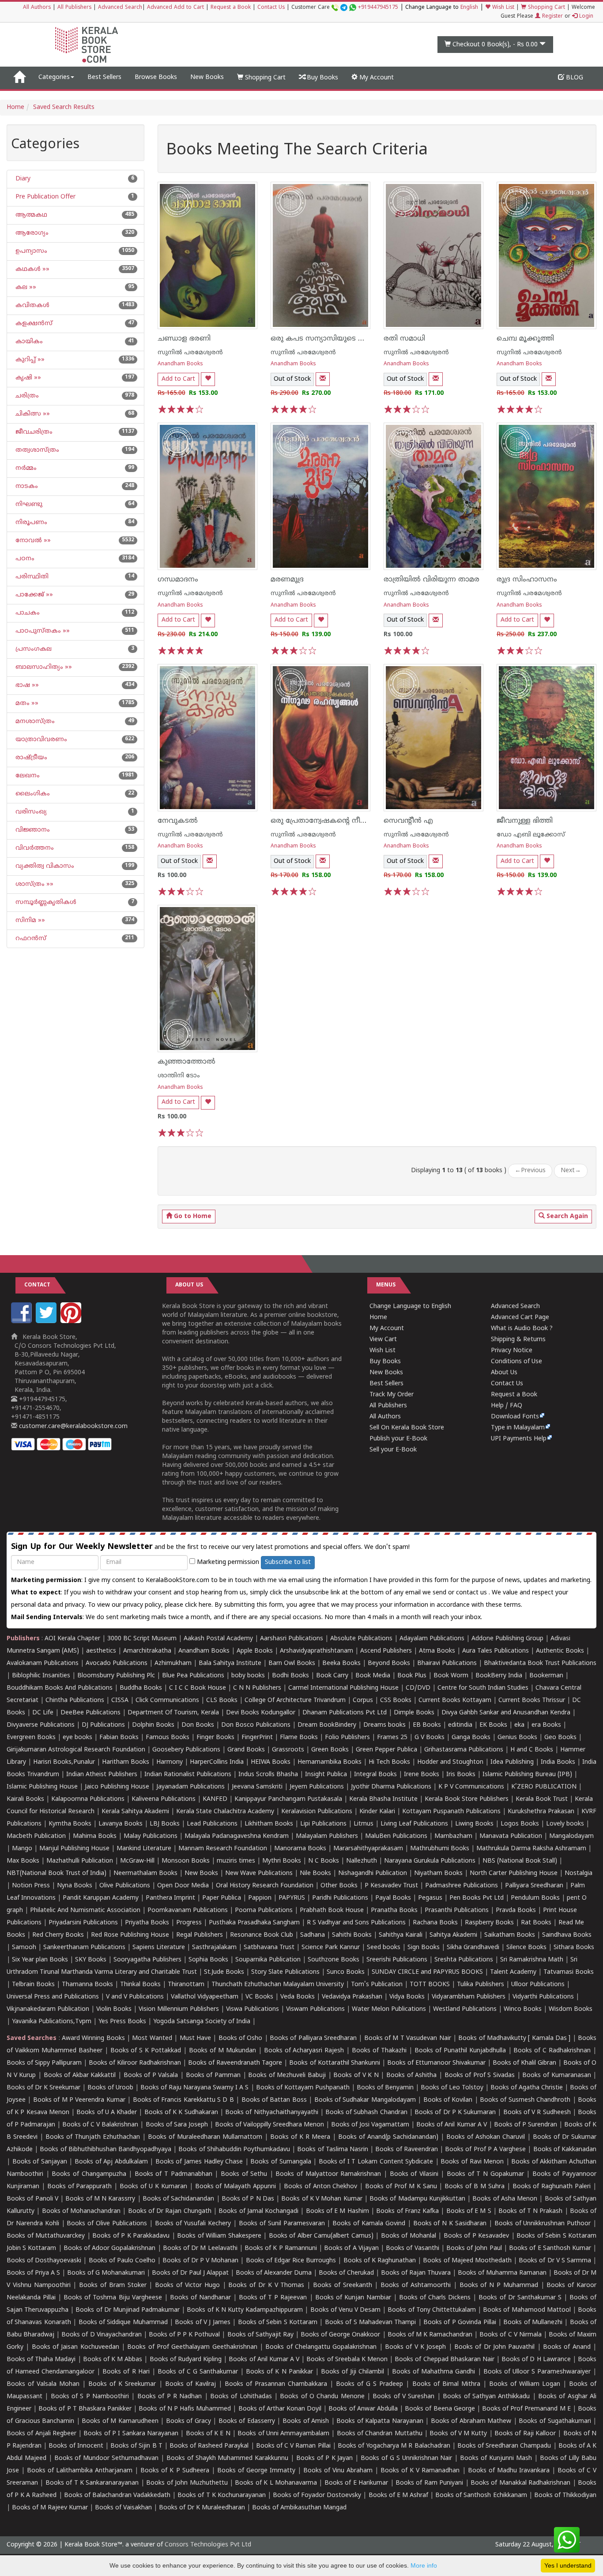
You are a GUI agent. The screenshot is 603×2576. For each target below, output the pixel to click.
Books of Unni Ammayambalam (283, 2434)
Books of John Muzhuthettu (187, 2483)
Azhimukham (173, 1663)
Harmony (170, 1762)
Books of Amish (306, 2421)
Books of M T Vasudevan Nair (408, 2038)
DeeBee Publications (90, 1713)
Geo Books (560, 1738)
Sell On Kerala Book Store (407, 1428)
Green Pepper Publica (386, 1750)
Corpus (363, 1700)
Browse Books (156, 77)
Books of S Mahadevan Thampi (370, 2323)
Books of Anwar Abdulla (363, 2409)
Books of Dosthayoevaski (44, 2261)
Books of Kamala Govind (369, 2224)
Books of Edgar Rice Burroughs (291, 2261)
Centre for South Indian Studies (483, 1688)
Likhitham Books (269, 1824)
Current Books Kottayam (455, 1700)
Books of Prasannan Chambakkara (276, 2384)
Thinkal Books (140, 1985)
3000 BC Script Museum (142, 1639)
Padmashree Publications (462, 1886)
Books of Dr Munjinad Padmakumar (128, 2310)
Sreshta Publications (464, 1960)
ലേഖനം (27, 776)
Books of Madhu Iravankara (509, 2471)
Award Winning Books (93, 2038)
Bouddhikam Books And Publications (60, 1688)
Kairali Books (25, 1799)
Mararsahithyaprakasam (368, 1849)
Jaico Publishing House (117, 1787)
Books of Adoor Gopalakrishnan (110, 2248)
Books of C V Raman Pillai (293, 2446)
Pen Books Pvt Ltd (477, 1898)
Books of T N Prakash (530, 2211)
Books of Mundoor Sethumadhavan (107, 2458)
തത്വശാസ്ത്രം (36, 450)
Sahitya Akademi (453, 1935)
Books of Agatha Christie (527, 2088)
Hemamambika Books (330, 1762)
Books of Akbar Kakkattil (80, 2075)
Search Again (566, 1217)
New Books (207, 77)
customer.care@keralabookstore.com (72, 1427)
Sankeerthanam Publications (84, 1948)
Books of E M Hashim (337, 2211)
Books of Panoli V (32, 2199)
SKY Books (91, 1960)
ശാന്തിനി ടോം (179, 1076)
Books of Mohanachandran (81, 2211)
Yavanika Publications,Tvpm (52, 2022)
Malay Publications (151, 1836)
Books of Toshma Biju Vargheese (113, 2298)
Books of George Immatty (256, 2471)
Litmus (364, 1824)
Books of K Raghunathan (380, 2261)
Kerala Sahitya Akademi (135, 1812)
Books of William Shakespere (219, 2236)
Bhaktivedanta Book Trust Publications (540, 1663)
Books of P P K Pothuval (185, 2335)
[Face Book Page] (23, 1322)
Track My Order (392, 1395)
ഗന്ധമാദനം (178, 580)
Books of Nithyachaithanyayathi (271, 2113)
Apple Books (255, 1651)
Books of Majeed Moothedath (467, 2261)
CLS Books (222, 1700)
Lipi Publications (323, 1824)
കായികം (28, 342)
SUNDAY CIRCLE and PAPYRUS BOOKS (427, 1972)
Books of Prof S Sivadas (480, 2075)
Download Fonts (515, 1417)
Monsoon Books (186, 1861)
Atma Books (437, 1651)
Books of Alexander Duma (274, 2273)
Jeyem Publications (317, 1787)
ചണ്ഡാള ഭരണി (184, 339)
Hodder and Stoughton (450, 1762)
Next (571, 1171)
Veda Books (298, 1997)
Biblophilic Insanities (41, 1676)
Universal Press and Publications (53, 1997)
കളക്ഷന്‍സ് (33, 324)
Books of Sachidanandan (179, 2199)
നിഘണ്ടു (28, 504)
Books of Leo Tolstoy (452, 2088)
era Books (546, 1725)
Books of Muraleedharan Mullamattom (205, 2137)
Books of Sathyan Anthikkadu (486, 2397)
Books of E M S (469, 2211)
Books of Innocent (76, 2446)
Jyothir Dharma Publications (391, 1787)
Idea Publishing (512, 1762)
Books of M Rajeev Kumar (50, 2508)
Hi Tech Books (389, 1762)
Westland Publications (466, 2009)
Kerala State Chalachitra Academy (225, 1812)
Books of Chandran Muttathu (380, 2434)
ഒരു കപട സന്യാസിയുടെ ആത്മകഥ (332, 339)
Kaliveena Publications (164, 1799)
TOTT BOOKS (430, 1985)
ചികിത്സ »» (32, 414)
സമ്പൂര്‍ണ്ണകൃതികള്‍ (45, 902)
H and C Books (532, 1750)
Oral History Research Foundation (265, 1886)
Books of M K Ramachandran (430, 2335)
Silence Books (526, 1948)
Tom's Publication (377, 1985)
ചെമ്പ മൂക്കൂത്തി (525, 339)
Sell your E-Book (393, 1450)
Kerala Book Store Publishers (467, 1799)
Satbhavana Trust (269, 1948)
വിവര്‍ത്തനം (34, 848)
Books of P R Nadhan (170, 2397)
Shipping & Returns (518, 1340)
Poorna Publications (264, 1910)
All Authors (37, 8)
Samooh (24, 1948)
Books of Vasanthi (412, 2248)
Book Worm (451, 1676)
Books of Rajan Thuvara (416, 2273)
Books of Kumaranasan (556, 2075)
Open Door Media (183, 1886)
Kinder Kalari (377, 1812)
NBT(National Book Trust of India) (57, 1873)
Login (585, 17)
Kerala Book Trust (542, 1799)
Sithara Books (574, 1948)
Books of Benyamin (385, 2088)
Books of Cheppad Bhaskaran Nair (445, 2360)
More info (424, 2565)
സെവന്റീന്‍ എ (408, 821)
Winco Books (523, 2009)
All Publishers (74, 8)
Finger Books (215, 1738)
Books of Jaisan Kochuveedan (75, 2347)
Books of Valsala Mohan (43, 2384)
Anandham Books (180, 364)
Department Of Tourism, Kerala (173, 1713)
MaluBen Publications (396, 1836)
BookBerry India (499, 1676)
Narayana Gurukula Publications (430, 1861)
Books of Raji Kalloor (525, 2434)
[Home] (19, 78)
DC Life (43, 1713)
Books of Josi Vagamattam (370, 2125)
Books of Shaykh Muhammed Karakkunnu (227, 2458)
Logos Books (520, 1824)
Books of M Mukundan (222, 2051)
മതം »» (26, 703)
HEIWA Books (271, 1762)
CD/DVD (418, 1688)
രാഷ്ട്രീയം (30, 758)
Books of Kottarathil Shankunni (334, 2063)
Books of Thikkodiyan (565, 2495)
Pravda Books (516, 1910)
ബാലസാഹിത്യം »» (43, 667)
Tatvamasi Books (569, 1972)
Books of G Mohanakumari (106, 2273)
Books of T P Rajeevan (273, 2298)
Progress (189, 1923)
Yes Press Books (122, 2022)
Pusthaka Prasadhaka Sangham (254, 1923)
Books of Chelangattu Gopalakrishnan (321, 2347)
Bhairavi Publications (447, 1663)
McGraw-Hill (137, 1861)
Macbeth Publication (36, 1836)
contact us (472, 1593)
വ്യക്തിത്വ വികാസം (44, 866)
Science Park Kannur (331, 1948)
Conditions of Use (516, 1362)
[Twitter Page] (47, 1322)
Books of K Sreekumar (122, 2384)
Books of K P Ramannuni (281, 2248)
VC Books (259, 1997)
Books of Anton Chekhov (321, 2187)
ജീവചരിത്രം (33, 432)
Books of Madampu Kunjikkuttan (417, 2199)
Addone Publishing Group (507, 1639)
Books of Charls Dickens (435, 2298)
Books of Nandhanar (200, 2298)
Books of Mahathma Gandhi (433, 2372)
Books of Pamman (213, 2075)
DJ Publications (103, 1725)
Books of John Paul (474, 2248)
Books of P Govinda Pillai (460, 2323)
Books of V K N (356, 2075)
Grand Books (246, 1750)
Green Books (330, 1750)
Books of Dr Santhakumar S (520, 2298)
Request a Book (231, 8)
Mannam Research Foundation (223, 1849)
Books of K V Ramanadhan (420, 2471)
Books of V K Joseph (415, 2347)
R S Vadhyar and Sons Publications (356, 1923)
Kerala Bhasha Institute (383, 1799)
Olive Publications (125, 1886)
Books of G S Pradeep (369, 2384)
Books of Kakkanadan (565, 2150)
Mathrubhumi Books (440, 1849)
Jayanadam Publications (190, 1787)
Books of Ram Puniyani (429, 2483)
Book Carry (332, 1676)
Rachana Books (435, 1923)
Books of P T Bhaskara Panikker (85, 2409)
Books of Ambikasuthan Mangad (299, 2508)
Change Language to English (410, 1307)
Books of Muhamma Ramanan (502, 2273)
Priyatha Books (147, 1923)
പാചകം (27, 613)
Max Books (23, 1861)
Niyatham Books (438, 1873)
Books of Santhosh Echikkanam (481, 2495)
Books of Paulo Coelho (122, 2261)
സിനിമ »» (29, 921)
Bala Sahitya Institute (230, 1663)
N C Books (324, 1861)
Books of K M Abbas (113, 2360)
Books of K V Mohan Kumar (322, 2199)
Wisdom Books (571, 2009)
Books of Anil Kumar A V (451, 2125)
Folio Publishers (347, 1738)
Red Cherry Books (58, 1935)
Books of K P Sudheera (175, 2471)
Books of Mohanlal (409, 2236)
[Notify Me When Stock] (323, 379)
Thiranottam (186, 1985)
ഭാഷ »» (26, 685)
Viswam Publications (315, 2009)
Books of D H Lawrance (536, 2360)
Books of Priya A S (33, 2273)
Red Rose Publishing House (130, 1935)
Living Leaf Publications (414, 1824)
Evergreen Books (31, 1738)
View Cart (383, 1340)
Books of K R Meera (300, 2137)
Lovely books (565, 1824)
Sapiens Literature (159, 1948)
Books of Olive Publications (107, 2224)
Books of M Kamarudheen (120, 2421)
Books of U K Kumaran (153, 2187)
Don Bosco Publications (256, 1725)
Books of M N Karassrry (100, 2199)
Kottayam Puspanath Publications (451, 1812)
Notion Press (31, 1886)
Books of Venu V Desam (346, 2310)
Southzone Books (334, 1960)
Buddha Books (141, 1688)
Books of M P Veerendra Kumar (79, 2100)
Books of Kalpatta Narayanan (380, 2421)
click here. (200, 1605)
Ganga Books (471, 1738)
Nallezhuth (362, 1861)
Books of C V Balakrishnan (100, 2125)
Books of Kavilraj (190, 2384)
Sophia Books (208, 1960)
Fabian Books (119, 1738)
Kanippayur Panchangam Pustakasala (288, 1799)
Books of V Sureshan (403, 2397)
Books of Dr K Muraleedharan (202, 2508)
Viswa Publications (253, 2009)
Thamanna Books (87, 1985)
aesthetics (101, 1651)
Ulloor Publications (538, 1985)
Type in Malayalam (518, 1428)
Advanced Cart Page (520, 1318)
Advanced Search (120, 8)
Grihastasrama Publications (464, 1750)
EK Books (493, 1725)
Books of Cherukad (346, 2273)
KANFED (215, 1799)
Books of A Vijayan (351, 2248)
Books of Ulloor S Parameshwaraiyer (537, 2372)
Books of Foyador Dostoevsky (317, 2495)
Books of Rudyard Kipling (186, 2360)
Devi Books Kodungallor (261, 1713)
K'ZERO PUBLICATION (544, 1787)
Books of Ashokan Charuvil (486, 2137)
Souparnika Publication (268, 1960)
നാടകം (26, 486)
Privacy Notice (512, 1351)
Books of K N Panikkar (279, 2372)
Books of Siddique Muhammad (123, 2323)
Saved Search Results (64, 107)
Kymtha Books (70, 1824)
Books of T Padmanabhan (173, 2174)
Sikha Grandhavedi (473, 1948)
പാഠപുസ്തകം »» (42, 631)
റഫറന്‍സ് (30, 939)
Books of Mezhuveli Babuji (287, 2075)
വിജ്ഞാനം (32, 830)
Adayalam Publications (432, 1639)
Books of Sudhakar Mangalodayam (365, 2100)
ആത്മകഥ (30, 215)
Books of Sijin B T (136, 2446)
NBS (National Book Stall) (520, 1861)
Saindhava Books (567, 1935)
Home (15, 107)
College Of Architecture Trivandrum (295, 1700)
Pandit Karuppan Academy (101, 1898)
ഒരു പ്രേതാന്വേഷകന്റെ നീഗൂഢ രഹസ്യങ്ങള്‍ (348, 821)
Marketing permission (227, 1562)
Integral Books (375, 1775)
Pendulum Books (535, 1898)
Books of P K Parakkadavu (131, 2236)
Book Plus (412, 1676)
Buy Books (322, 78)
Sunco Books (346, 1972)
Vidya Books (407, 1997)
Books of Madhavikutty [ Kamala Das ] (514, 2038)
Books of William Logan (525, 2384)
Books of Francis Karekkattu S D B (183, 2100)
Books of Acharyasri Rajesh (304, 2051)
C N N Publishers (257, 1688)
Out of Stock (292, 379)
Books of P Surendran (526, 2125)
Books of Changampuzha (89, 2174)
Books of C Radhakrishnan (552, 2051)
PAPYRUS (292, 1898)
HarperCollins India (217, 1762)
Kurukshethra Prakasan (541, 1812)
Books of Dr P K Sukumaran (455, 2113)
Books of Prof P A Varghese (485, 2150)
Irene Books (422, 1775)
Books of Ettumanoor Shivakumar (436, 2063)
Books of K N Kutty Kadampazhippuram (245, 2310)
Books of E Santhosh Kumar (550, 2248)
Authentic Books (560, 1651)
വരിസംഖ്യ (30, 812)
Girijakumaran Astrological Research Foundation (76, 1750)
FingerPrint (257, 1738)
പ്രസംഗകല (33, 649)
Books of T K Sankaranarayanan (92, 2483)
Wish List (502, 8)
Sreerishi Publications (397, 1960)
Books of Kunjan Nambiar (353, 2298)
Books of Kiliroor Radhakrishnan (135, 2063)
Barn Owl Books (292, 1663)
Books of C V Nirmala (510, 2335)
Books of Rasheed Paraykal (209, 2446)
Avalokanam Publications (43, 1663)
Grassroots (288, 1750)
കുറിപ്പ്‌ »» (29, 360)
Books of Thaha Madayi (41, 2360)
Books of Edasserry (247, 2421)
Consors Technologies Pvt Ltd (208, 2545)
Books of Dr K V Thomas (266, 2285)
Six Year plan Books (40, 1960)
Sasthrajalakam (214, 1948)
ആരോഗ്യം (31, 233)
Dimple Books (414, 1713)
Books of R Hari (126, 2372)
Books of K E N (208, 2434)
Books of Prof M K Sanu (401, 2187)
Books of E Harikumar (356, 2483)
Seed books (384, 1948)
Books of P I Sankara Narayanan (131, 2434)
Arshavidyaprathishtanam (317, 1651)
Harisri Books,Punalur (64, 1762)
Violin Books (114, 2009)
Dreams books (384, 1725)
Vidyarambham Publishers (469, 1997)
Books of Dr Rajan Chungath (170, 2211)
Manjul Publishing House (74, 1849)
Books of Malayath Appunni (236, 2187)
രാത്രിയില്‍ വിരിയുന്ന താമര (432, 580)
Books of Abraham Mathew (471, 2421)
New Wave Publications (259, 1873)
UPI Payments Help (519, 1439)
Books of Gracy (188, 2421)
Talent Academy (513, 1972)
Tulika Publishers (481, 1985)
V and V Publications (135, 1997)
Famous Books (168, 1738)
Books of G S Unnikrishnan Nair (406, 2458)
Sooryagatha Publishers (147, 1960)
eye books (77, 1738)
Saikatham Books (510, 1935)
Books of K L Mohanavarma (276, 2483)
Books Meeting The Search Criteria (297, 151)
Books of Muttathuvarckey (46, 2236)
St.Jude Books (224, 1972)
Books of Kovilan (448, 2100)
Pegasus (430, 1898)
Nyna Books (75, 1886)
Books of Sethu (244, 2174)
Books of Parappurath (80, 2187)
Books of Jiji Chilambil (352, 2372)
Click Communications (167, 1700)
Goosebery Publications (186, 1750)
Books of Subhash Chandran (366, 2113)
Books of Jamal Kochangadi (258, 2211)
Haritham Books (126, 1762)
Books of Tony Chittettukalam (432, 2310)
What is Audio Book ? (522, 1329)
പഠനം (24, 559)
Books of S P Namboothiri (90, 2397)
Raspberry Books (489, 1923)
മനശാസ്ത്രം (34, 722)
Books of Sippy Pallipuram (44, 2063)
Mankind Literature (144, 1849)
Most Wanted (152, 2038)
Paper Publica (222, 1898)
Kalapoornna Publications (88, 1799)
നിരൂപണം (30, 523)
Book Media (373, 1676)
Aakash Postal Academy (219, 1639)
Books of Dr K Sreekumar (43, 2088)
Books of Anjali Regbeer (41, 2434)
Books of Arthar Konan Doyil (280, 2409)
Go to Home (192, 1217)
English (469, 8)
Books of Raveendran (406, 2150)
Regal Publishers (200, 1935)
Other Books (339, 1886)
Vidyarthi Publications (543, 1997)
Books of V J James (202, 2323)
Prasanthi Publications (457, 1910)
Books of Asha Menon (505, 2199)
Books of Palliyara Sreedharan (313, 2038)
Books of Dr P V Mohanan (200, 2261)
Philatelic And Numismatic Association (85, 1910)
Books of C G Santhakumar (198, 2372)
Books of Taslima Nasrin (333, 2150)
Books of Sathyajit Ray (260, 2335)
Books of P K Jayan (324, 2458)
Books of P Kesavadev (477, 2236)
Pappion (260, 1898)
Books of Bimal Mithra (446, 2384)
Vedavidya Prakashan (352, 1997)
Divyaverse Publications (41, 1725)
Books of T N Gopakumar (485, 2174)
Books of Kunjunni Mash (496, 2458)
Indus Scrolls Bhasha (268, 1775)
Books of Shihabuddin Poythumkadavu (234, 2150)
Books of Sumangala (281, 2162)
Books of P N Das (248, 2199)
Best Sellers (104, 77)
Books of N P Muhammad (499, 2285)
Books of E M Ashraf (398, 2495)
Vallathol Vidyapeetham (205, 1997)
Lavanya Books (121, 1824)
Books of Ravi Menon (472, 2162)
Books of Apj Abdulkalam (111, 2162)
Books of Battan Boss (274, 2100)
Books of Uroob (110, 2088)
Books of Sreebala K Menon (347, 2360)
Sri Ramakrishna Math (532, 1960)
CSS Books (396, 1700)
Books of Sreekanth (343, 2285)
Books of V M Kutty (458, 2434)
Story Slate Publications (285, 1972)
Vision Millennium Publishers (179, 2009)
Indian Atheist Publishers (102, 1775)
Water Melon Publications (389, 2009)
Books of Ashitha (411, 2075)
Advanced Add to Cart (175, 8)
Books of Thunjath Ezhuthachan (93, 2137)
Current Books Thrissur (532, 1700)
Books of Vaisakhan (123, 2508)
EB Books (427, 1725)
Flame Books (299, 1738)
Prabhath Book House (332, 1910)
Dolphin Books (153, 1725)
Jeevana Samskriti (257, 1787)
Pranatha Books (394, 1910)
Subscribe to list (288, 1562)
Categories (54, 77)
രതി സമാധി (404, 339)
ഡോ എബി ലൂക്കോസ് (531, 835)
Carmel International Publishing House (343, 1688)
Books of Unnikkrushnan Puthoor (543, 2224)
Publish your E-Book (398, 1439)
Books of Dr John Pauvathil (494, 2347)
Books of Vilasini (414, 2174)
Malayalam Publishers (327, 1836)
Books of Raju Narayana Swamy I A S (194, 2088)
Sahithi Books (352, 1935)
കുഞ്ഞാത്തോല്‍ (187, 1062)
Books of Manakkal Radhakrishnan (520, 2483)
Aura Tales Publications (496, 1651)
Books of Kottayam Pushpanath (303, 2088)
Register (552, 17)
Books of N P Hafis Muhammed (185, 2409)
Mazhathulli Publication (80, 1861)
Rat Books (536, 1923)
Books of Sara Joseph (177, 2125)
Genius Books (517, 1738)
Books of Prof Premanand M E (526, 2409)
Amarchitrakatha (147, 1651)
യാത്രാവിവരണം (40, 740)
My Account (376, 78)
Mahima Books (95, 1836)
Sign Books (424, 1948)
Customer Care (345, 8)
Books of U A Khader (107, 2113)
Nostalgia (579, 1873)
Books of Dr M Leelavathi (200, 2248)
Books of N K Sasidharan (450, 2224)
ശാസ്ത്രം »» (34, 884)
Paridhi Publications (340, 1898)
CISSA (120, 1700)
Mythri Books (282, 1861)
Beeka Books (341, 1663)
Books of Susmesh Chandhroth (525, 2100)
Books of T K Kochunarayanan (221, 2495)
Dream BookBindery (327, 1725)
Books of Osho (241, 2038)
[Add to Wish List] (208, 379)
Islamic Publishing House (42, 1787)
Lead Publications (212, 1824)
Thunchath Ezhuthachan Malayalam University (278, 1985)
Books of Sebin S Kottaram (278, 2323)
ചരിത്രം (26, 396)
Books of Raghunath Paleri (552, 2187)
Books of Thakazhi (379, 2051)
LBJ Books (165, 1824)
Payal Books (393, 1898)
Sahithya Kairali (401, 1935)
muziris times (236, 1861)
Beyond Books (389, 1663)
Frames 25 (392, 1738)
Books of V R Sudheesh (537, 2113)
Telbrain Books (33, 1985)
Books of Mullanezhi (533, 2323)
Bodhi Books (290, 1676)
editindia (460, 1725)
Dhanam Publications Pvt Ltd (345, 1713)
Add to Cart (178, 379)
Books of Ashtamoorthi (416, 2285)
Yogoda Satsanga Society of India (202, 2022)
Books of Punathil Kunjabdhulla (460, 2051)
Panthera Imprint (170, 1898)
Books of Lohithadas (241, 2397)
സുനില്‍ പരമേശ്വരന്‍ (190, 353)
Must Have (195, 2038)
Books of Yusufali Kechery (193, 2224)
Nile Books (315, 1873)
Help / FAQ (507, 1406)
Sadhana (313, 1935)
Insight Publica (326, 1775)
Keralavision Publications (317, 1812)
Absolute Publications (361, 1639)
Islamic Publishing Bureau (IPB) (527, 1775)
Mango (22, 1849)
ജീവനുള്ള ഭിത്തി (525, 821)
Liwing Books (474, 1824)
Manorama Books (300, 1849)
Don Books (198, 1725)
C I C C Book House (198, 1688)
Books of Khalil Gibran (524, 2063)
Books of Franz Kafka (407, 2211)
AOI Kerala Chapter (72, 1639)
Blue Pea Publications (193, 1676)
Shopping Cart (546, 8)
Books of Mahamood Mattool (527, 2310)
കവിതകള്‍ (32, 306)
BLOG (574, 78)
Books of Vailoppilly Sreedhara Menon (269, 2125)
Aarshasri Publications (292, 1639)
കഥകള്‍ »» (32, 269)
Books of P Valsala (151, 2075)
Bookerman (546, 1676)
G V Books (430, 1738)
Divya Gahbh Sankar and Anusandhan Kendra (506, 1713)
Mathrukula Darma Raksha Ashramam (531, 1849)
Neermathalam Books (145, 1873)
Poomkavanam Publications (188, 1910)
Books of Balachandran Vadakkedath (117, 2495)
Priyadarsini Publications (83, 1923)
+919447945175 (378, 8)
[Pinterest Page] (72, 1322)
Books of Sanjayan (40, 2162)
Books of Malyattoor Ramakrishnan (328, 2174)
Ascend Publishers (386, 1651)
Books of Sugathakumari (555, 2421)
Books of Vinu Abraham (338, 2471)
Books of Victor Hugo (187, 2285)
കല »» (25, 287)
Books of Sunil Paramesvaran (282, 2224)
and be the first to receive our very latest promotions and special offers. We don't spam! (210, 1547)
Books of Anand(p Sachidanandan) (388, 2137)
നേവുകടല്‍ (178, 821)
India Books (558, 1762)
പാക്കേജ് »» (33, 595)
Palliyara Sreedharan (534, 1886)
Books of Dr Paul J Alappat (190, 2273)
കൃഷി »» (27, 378)
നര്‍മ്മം (25, 468)
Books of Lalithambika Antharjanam (80, 2471)
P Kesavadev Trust (391, 1886)
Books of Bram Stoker (113, 2285)
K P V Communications (471, 1787)
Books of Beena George (440, 2409)
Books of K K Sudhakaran (181, 2113)
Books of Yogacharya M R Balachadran (394, 2446)
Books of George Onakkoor (340, 2335)
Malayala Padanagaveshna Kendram (237, 1836)
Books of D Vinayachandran (101, 2335)
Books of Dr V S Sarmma (555, 2261)
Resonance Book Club (262, 1935)
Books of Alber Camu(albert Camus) (321, 2236)
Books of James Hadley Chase (199, 2162)
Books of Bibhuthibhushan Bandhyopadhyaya (106, 2150)
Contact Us (271, 8)
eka (519, 1725)
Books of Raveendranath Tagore (235, 2063)
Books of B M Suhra (475, 2187)
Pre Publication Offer (45, 197)
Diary (22, 179)
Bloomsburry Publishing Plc (116, 1676)
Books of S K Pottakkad (146, 2051)
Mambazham (453, 1836)
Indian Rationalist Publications (188, 1775)
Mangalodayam (571, 1836)
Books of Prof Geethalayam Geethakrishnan (192, 2347)
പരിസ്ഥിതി (31, 577)
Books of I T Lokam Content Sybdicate (376, 2162)
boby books (248, 1676)
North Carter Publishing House (514, 1873)
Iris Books (461, 1775)
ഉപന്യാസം (30, 251)
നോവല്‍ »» (32, 541)
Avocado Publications (117, 1663)
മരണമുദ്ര (287, 580)
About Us (504, 1373)
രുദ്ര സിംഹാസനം (527, 580)
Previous (530, 1171)
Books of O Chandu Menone (322, 2397)
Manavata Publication (511, 1836)
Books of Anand (567, 2347)
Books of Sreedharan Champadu (504, 2446)
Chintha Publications (75, 1700)
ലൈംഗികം (32, 794)
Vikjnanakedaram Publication (48, 2009)
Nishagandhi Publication (373, 1873)
